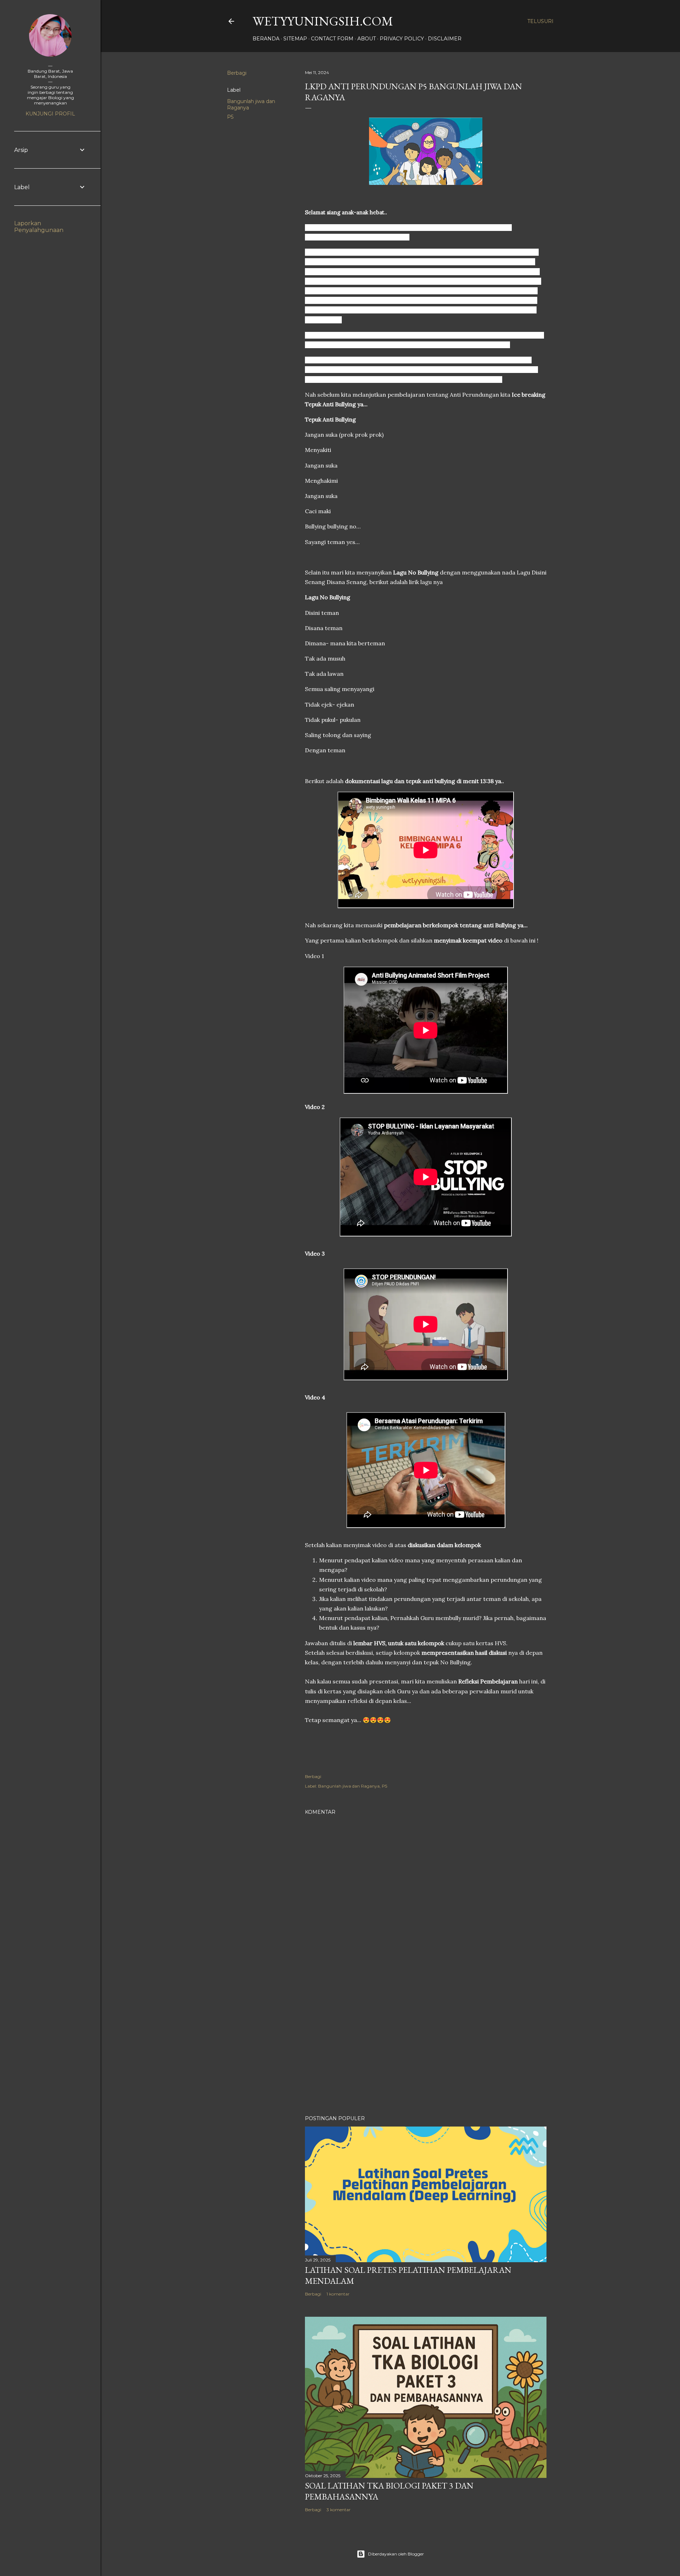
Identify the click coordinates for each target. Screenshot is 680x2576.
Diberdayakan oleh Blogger (396, 2554)
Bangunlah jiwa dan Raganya (349, 1786)
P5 (230, 117)
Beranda (266, 39)
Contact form (332, 39)
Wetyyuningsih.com (323, 21)
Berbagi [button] (237, 73)
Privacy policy (402, 39)
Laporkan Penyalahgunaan (39, 227)
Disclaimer (445, 39)
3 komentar (339, 2510)
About (367, 39)
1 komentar (338, 2294)
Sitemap (295, 39)
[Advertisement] (426, 2048)
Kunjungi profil (50, 114)
